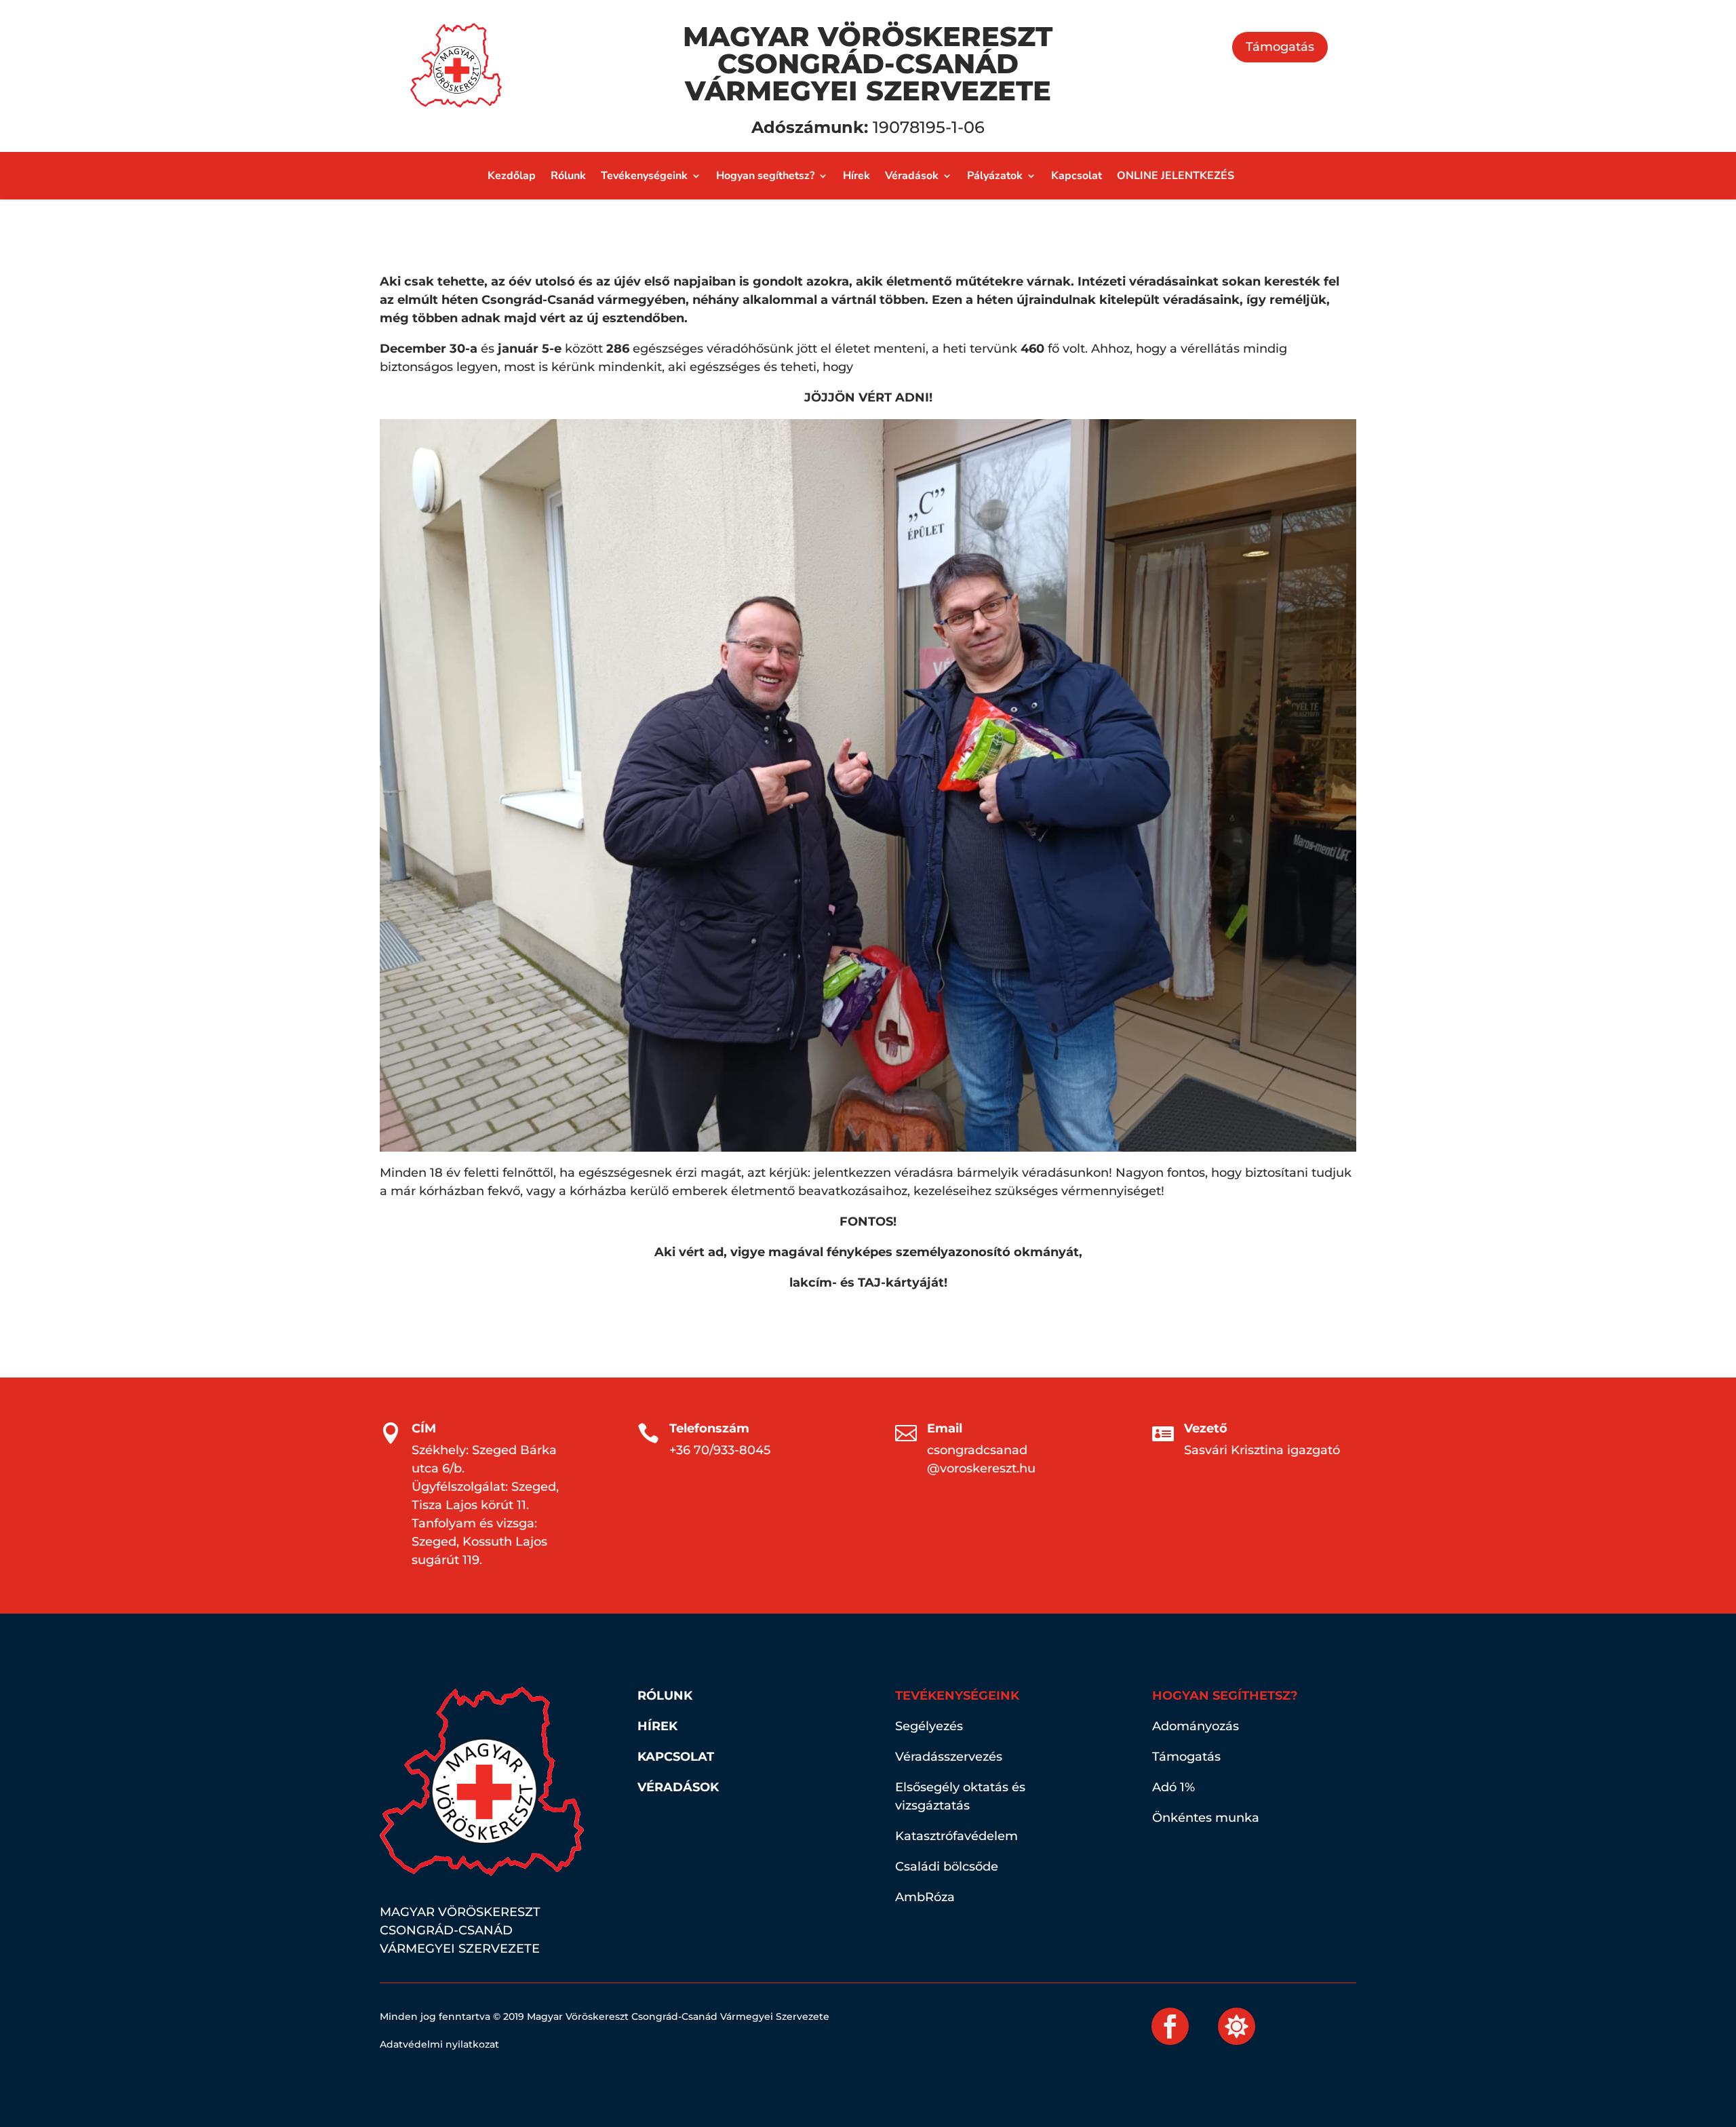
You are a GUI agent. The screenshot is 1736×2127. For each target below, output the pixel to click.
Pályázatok (995, 177)
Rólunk (568, 177)
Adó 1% (1173, 1787)
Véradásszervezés (949, 1757)
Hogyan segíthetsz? (765, 177)
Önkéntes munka (1206, 1818)
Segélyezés (929, 1726)
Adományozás (1196, 1726)
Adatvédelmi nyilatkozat (439, 2044)
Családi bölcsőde (947, 1867)
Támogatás (1280, 47)
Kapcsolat (1077, 177)
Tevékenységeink (644, 177)
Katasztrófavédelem (956, 1836)
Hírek (856, 177)
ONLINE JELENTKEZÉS (1176, 177)
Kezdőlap (512, 177)
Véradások (912, 177)
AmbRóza (925, 1897)
